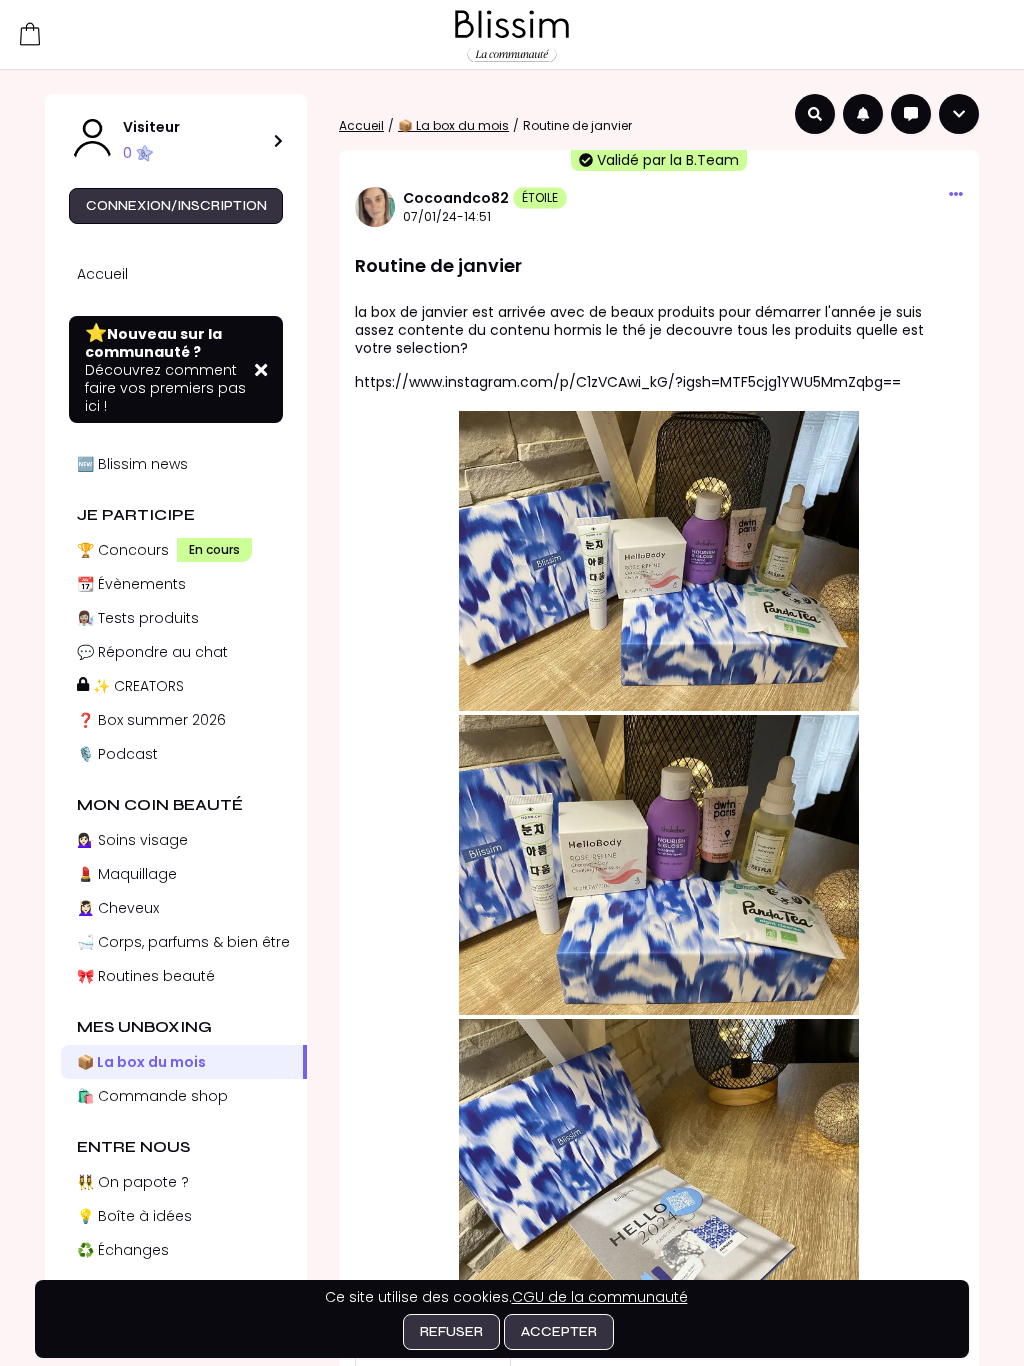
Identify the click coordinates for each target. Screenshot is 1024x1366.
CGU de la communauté (600, 1297)
